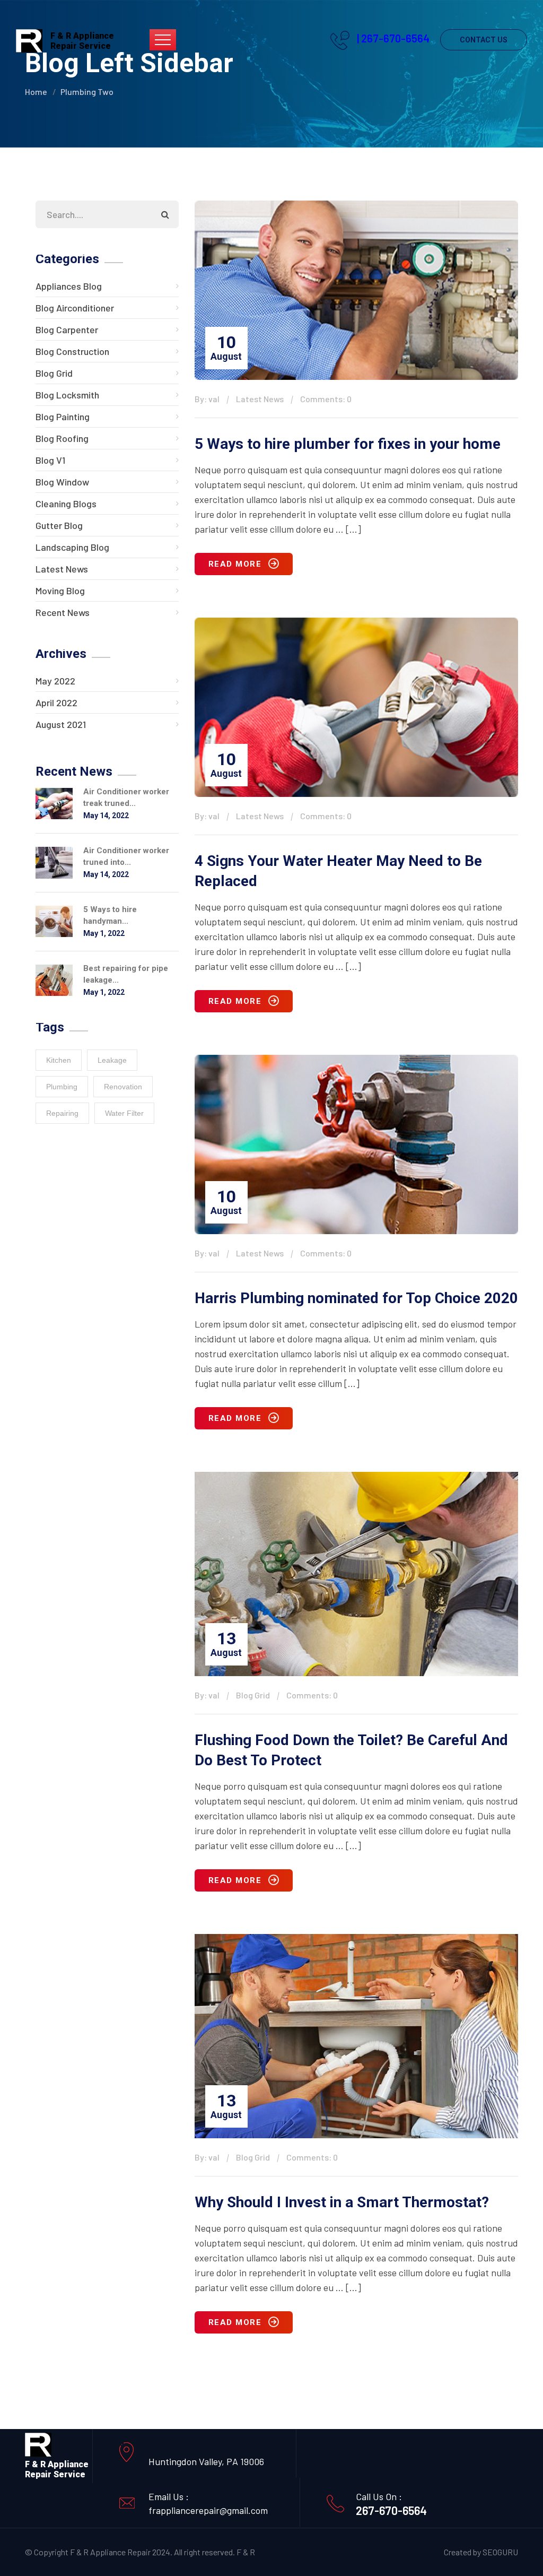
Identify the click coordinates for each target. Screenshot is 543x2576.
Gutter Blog (59, 525)
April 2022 (56, 702)
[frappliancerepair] (29, 40)
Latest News (62, 569)
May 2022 (55, 681)
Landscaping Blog (72, 547)
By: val (207, 399)
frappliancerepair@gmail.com (208, 2510)
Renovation (123, 1087)
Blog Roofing (62, 438)
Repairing (62, 1113)
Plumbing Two (87, 92)
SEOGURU (500, 2552)
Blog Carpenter (67, 329)
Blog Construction (72, 351)
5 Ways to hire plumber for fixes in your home (348, 444)
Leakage (112, 1060)
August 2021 (61, 724)
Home (36, 92)
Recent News (63, 612)
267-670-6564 (391, 2510)
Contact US (484, 40)
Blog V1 (50, 460)
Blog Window (62, 482)
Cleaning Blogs (66, 504)
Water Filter (124, 1113)
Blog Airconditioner (75, 308)
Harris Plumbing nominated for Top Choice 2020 (356, 1298)
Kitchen (59, 1060)
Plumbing (62, 1087)
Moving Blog (60, 591)
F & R (246, 2552)
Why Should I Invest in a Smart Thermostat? (342, 2202)
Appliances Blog (69, 286)
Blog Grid (54, 373)
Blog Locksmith (67, 395)
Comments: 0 (326, 399)
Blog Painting (63, 417)
